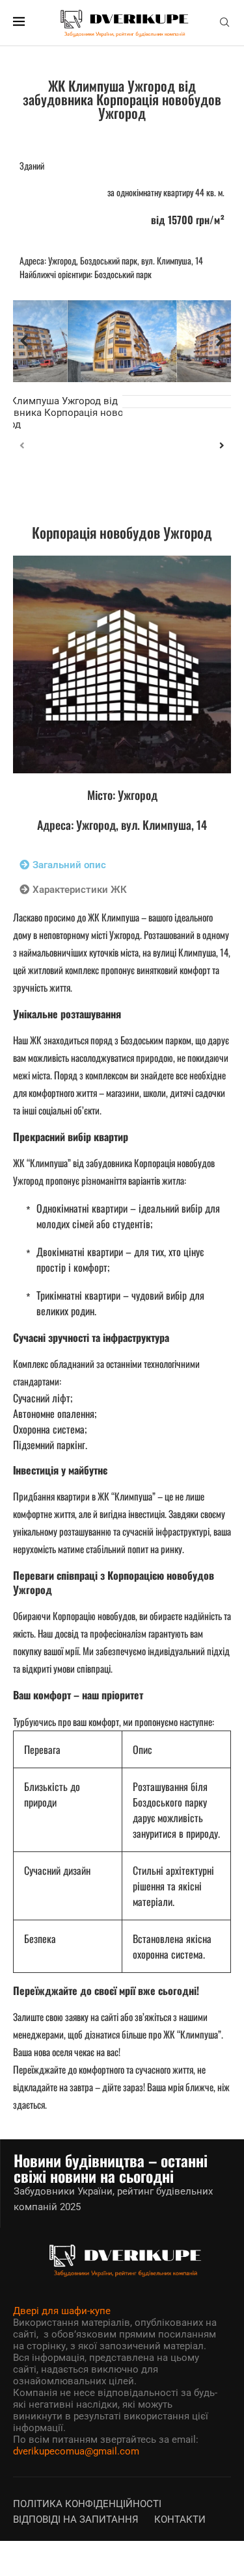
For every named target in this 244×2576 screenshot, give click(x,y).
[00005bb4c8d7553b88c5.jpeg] (122, 341)
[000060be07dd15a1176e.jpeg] (122, 664)
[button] (24, 341)
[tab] (63, 865)
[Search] (224, 23)
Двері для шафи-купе (62, 2311)
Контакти (180, 2519)
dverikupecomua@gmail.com (76, 2451)
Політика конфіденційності (87, 2504)
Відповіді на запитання (76, 2519)
